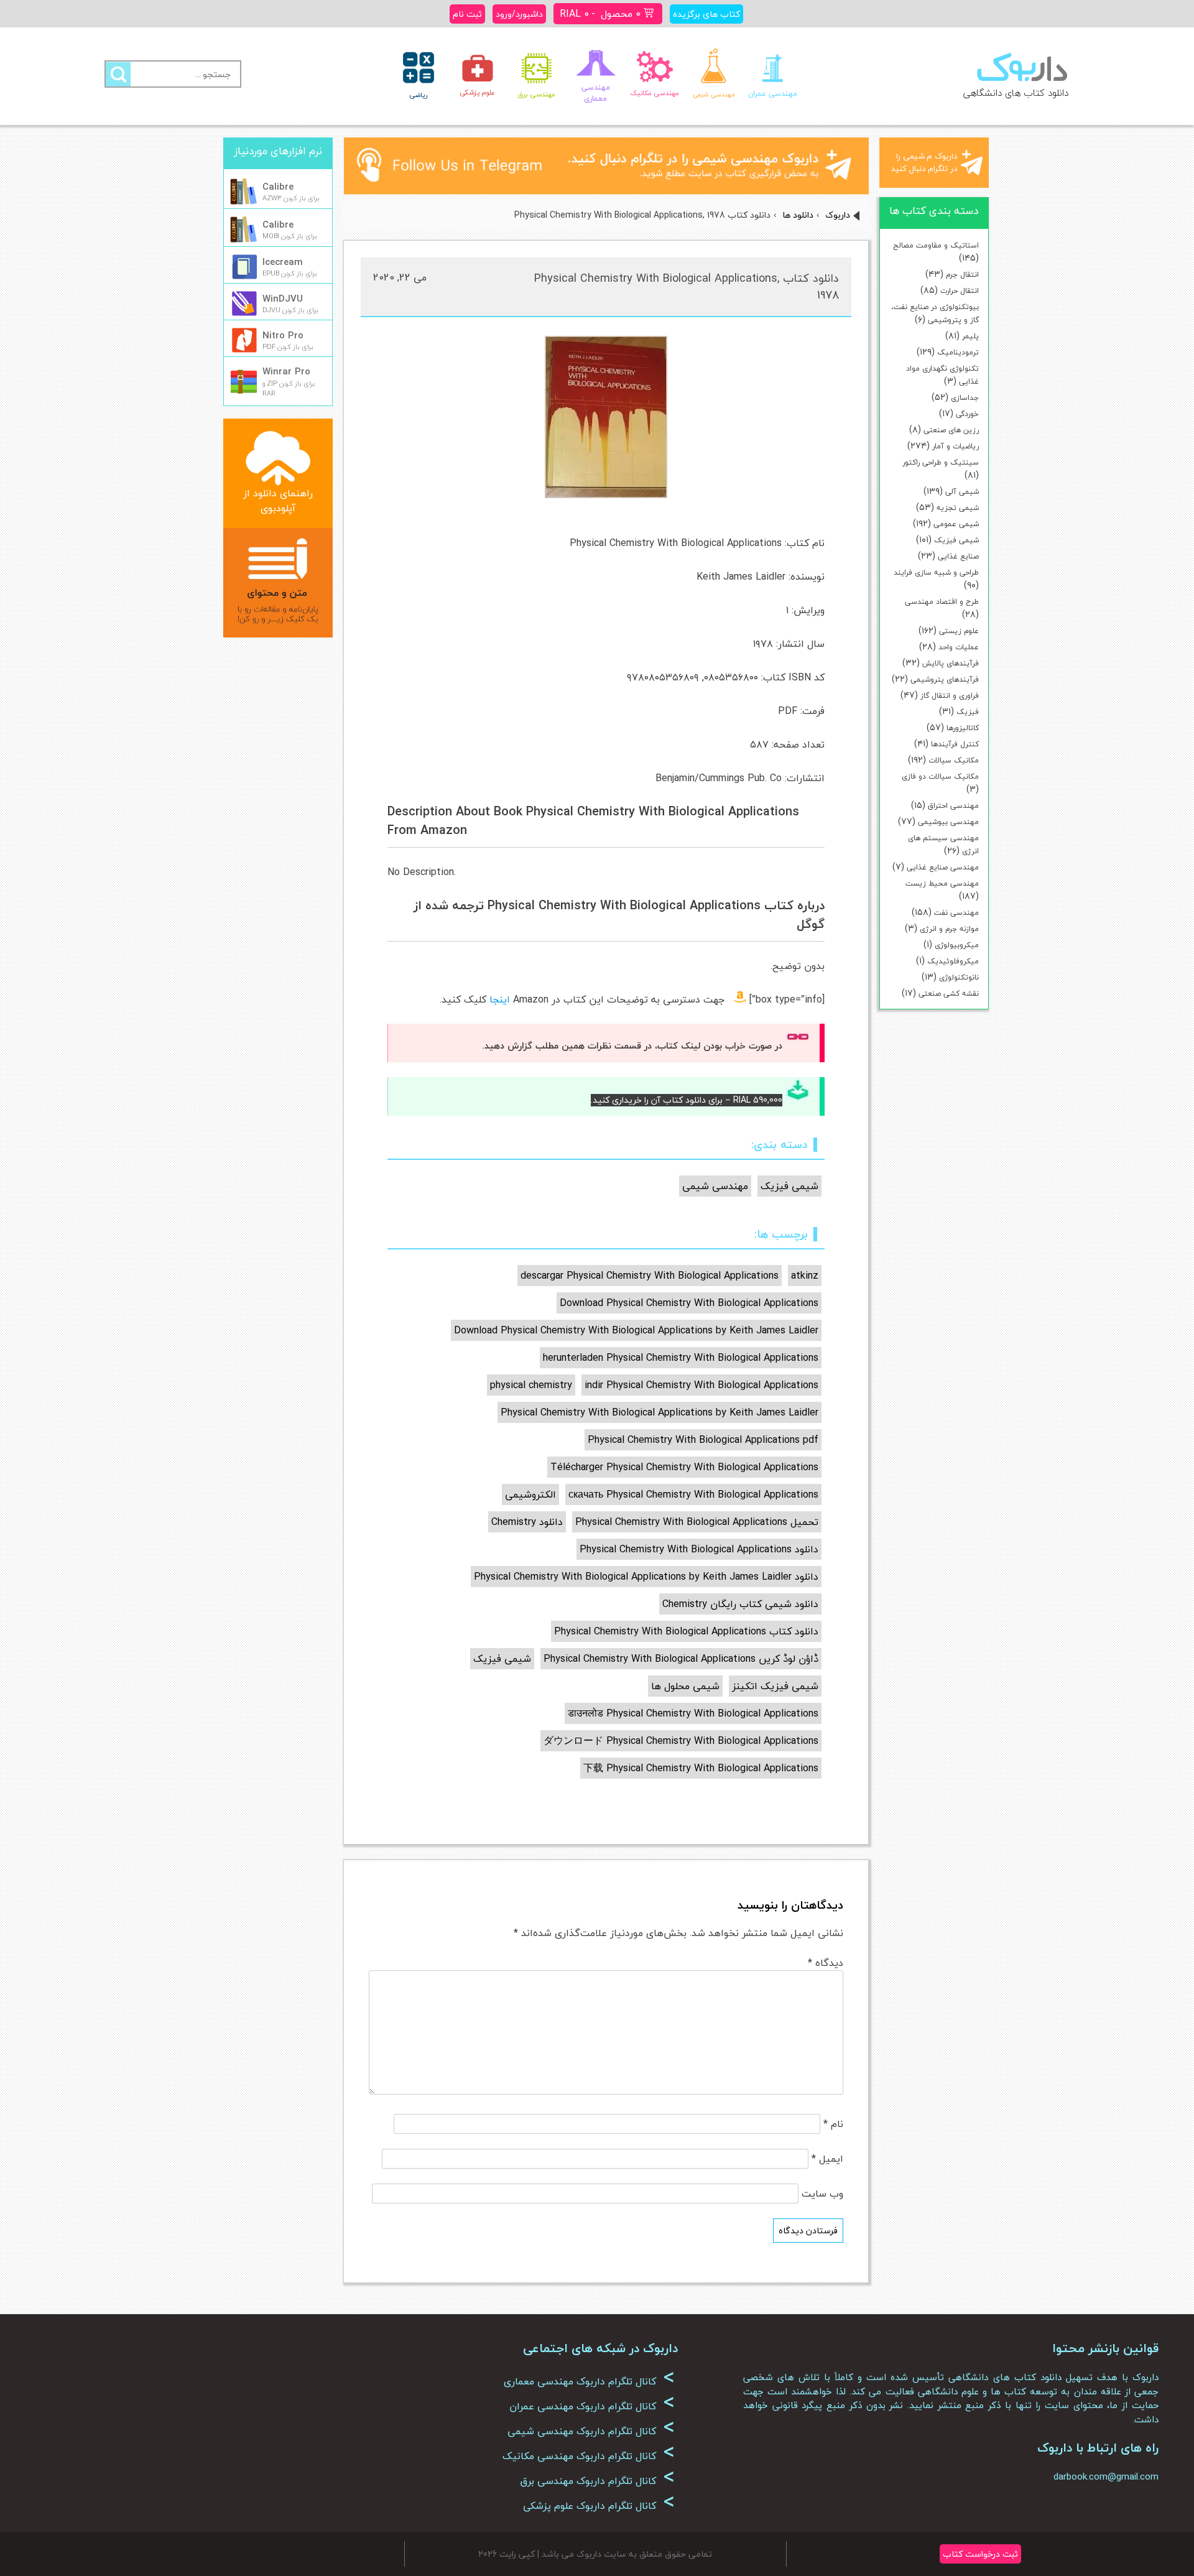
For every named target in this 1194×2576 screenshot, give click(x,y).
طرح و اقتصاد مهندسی (942, 602)
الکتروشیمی (530, 1494)
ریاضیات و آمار (956, 446)
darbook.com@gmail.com (1106, 2476)
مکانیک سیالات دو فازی (940, 776)
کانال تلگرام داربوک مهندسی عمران (592, 2406)
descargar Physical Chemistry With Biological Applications (650, 1276)
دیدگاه (826, 1963)
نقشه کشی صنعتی (949, 994)
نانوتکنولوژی (959, 977)
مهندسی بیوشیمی (948, 822)
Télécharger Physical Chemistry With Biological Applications (684, 1467)
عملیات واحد (959, 647)
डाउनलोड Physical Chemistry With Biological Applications (693, 1713)
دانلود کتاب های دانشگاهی (1016, 93)
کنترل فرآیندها (955, 744)
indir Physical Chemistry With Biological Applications (701, 1385)
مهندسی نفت (956, 913)
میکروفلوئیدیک (953, 961)
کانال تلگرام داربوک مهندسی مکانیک (589, 2456)
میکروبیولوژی (957, 945)
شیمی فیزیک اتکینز (775, 1686)
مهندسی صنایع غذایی (943, 867)
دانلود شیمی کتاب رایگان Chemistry (740, 1604)
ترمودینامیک (958, 352)
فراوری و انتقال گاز (950, 696)
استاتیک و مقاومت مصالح (936, 245)
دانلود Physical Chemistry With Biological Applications (699, 1549)
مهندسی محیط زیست (942, 883)
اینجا (500, 999)
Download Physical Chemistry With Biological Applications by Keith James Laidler (636, 1330)
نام (833, 2124)
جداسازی (965, 398)
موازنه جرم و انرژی (949, 929)
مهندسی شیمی (715, 1186)
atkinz (805, 1276)
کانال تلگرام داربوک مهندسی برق (597, 2481)
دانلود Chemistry (527, 1522)
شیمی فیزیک (956, 540)
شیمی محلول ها (685, 1686)
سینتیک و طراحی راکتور (941, 462)
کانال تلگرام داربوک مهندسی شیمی (591, 2431)
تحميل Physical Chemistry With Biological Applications (697, 1522)
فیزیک (968, 712)
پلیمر (970, 336)
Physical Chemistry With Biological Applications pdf (703, 1440)
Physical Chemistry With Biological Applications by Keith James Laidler (659, 1412)
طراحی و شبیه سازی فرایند (936, 572)
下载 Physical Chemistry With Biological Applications (701, 1768)
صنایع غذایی (958, 556)
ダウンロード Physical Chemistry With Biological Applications (681, 1741)
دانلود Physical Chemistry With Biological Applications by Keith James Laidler (646, 1577)
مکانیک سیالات (954, 760)
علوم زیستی (959, 631)
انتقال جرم (962, 275)
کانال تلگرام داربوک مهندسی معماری (589, 2381)
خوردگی (967, 414)
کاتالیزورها (963, 728)
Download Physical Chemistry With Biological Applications (689, 1303)
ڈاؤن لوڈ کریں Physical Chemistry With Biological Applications (681, 1659)
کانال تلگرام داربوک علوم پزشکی (599, 2506)
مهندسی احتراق (953, 806)
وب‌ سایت (822, 2194)
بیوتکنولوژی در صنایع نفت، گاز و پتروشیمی (935, 313)
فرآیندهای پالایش (951, 663)
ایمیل (827, 2159)
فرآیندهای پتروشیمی (945, 679)
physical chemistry (531, 1385)
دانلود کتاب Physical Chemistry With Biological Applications (686, 1631)
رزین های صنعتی (951, 430)
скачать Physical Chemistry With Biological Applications (693, 1494)
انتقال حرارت (960, 291)
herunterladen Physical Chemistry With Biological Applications (681, 1358)
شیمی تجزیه (958, 508)
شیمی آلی (962, 492)
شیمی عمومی (956, 524)
